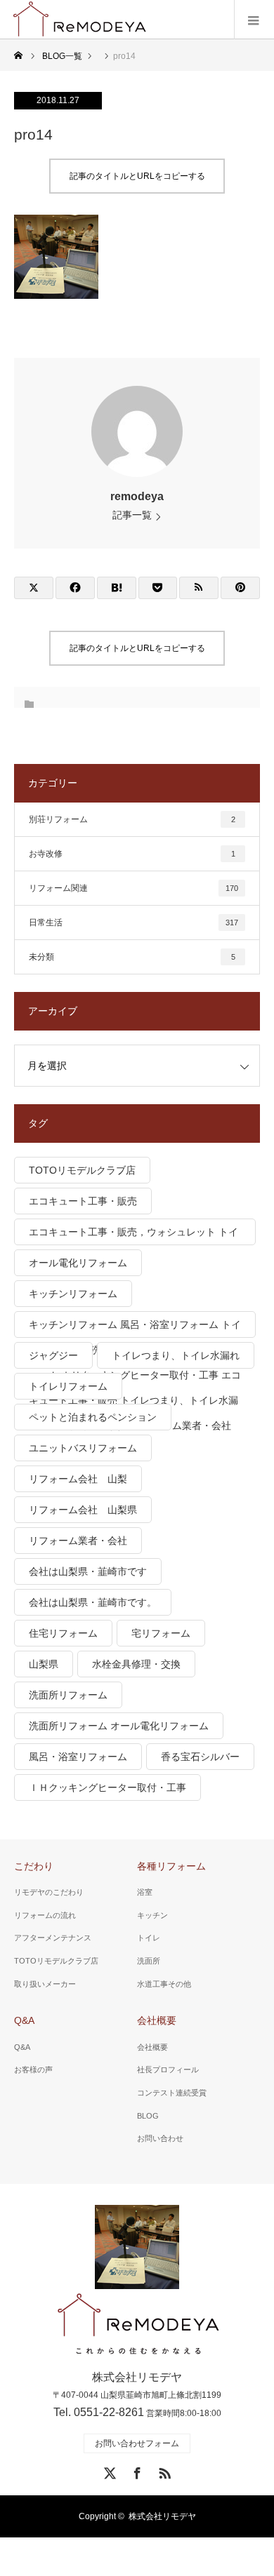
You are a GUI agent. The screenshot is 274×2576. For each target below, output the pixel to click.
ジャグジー (53, 1355)
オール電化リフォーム (78, 1263)
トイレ (149, 1938)
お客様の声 (33, 2069)
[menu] (254, 20)
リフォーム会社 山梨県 (83, 1510)
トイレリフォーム (68, 1386)
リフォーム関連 (133, 888)
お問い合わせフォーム (137, 2443)
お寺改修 (132, 854)
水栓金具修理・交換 (136, 1664)
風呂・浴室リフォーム (78, 1757)
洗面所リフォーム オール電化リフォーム (119, 1726)
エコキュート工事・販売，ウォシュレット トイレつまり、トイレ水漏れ (133, 1236)
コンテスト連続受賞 (172, 2093)
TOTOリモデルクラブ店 (82, 1170)
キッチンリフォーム (73, 1294)
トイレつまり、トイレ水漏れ (176, 1355)
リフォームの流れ (45, 1915)
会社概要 (157, 2020)
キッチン (152, 1915)
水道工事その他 (164, 1984)
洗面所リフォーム (68, 1695)
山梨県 (44, 1664)
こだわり (34, 1866)
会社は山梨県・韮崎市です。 (93, 1602)
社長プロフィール (168, 2069)
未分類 (132, 957)
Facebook (136, 2471)
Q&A (24, 2020)
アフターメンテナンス (53, 1938)
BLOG (148, 2116)
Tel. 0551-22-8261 (99, 2412)
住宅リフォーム (63, 1633)
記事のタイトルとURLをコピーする (137, 176)
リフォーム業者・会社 (78, 1541)
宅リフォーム (161, 1633)
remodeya (137, 496)
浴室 (145, 1892)
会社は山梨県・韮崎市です (88, 1571)
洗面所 (149, 1961)
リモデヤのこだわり (49, 1892)
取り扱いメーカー (45, 1984)
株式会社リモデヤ (162, 2516)
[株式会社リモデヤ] (137, 2325)
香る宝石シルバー (200, 1757)
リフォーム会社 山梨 (78, 1479)
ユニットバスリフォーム (83, 1448)
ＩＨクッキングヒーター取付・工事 (107, 1787)
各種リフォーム (171, 1866)
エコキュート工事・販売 (83, 1201)
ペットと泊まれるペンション (93, 1417)
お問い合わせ (160, 2138)
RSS (163, 2471)
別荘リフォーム (132, 819)
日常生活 (133, 923)
